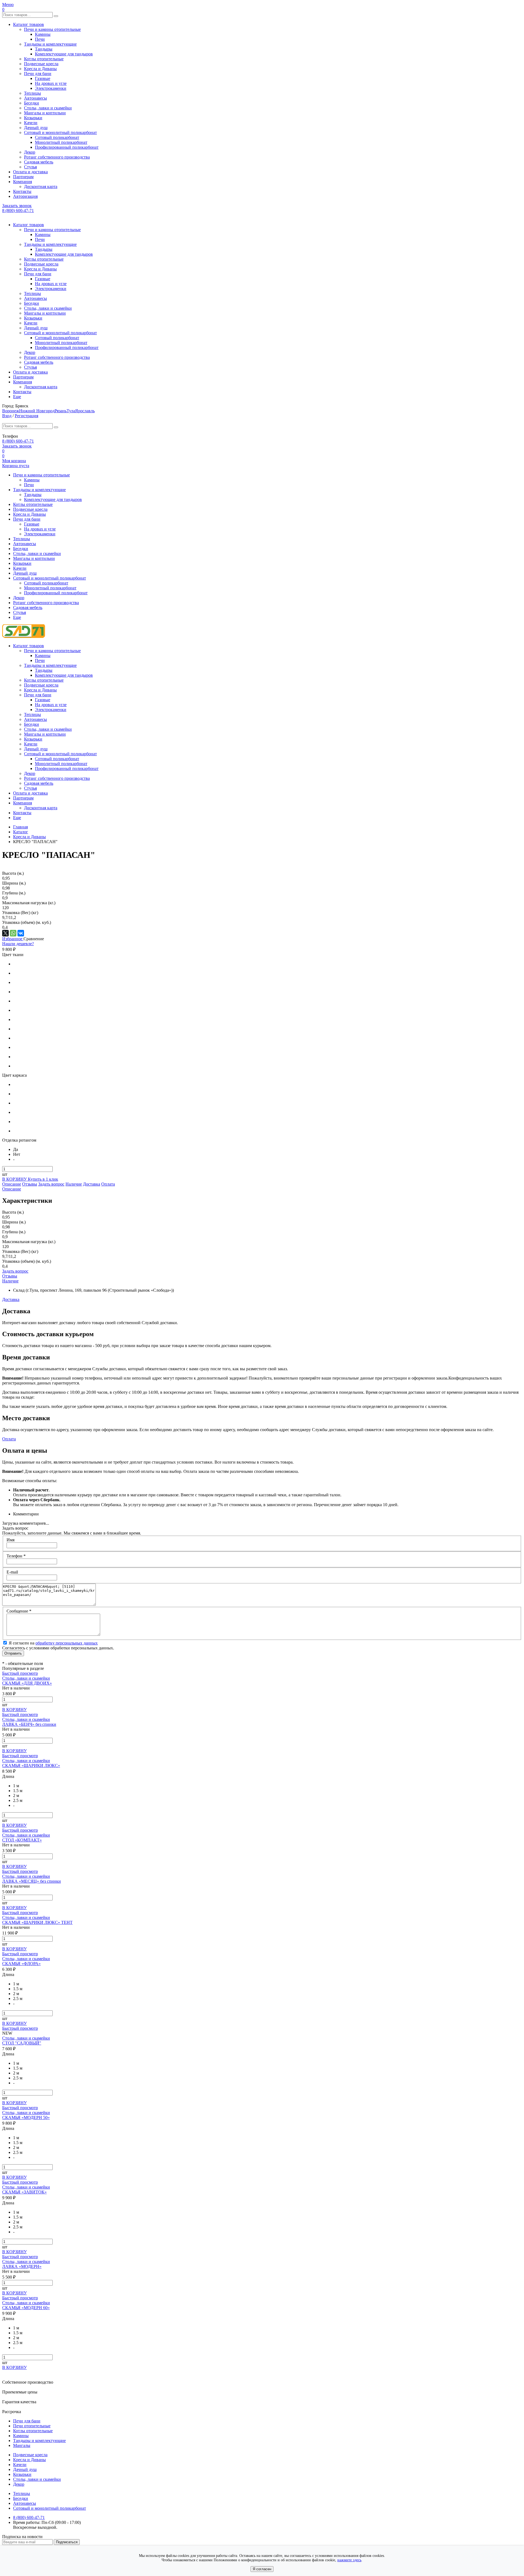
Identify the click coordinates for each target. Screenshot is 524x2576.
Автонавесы (35, 98)
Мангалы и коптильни (45, 113)
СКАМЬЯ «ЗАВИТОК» (24, 2192)
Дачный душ (36, 128)
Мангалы (22, 2445)
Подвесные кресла (41, 64)
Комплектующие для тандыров (64, 54)
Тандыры (44, 49)
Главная (20, 827)
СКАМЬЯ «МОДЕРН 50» (26, 2117)
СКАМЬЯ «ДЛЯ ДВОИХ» (27, 1683)
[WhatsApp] (13, 933)
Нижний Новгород (37, 411)
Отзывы (30, 1184)
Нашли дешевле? (18, 944)
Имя (11, 1540)
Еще (17, 397)
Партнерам (23, 177)
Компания (23, 182)
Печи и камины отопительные (52, 29)
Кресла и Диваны (40, 69)
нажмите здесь (349, 2560)
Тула (71, 411)
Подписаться (67, 2542)
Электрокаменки (51, 88)
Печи (40, 39)
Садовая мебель (39, 162)
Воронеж (11, 411)
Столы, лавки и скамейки (48, 108)
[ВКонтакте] (21, 933)
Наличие (74, 1184)
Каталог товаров (29, 24)
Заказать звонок (17, 206)
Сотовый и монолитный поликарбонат (60, 132)
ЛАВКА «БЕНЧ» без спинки (29, 1724)
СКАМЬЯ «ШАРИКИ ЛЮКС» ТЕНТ (37, 1922)
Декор (30, 152)
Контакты (22, 191)
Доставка (92, 1184)
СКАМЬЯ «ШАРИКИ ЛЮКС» (31, 1765)
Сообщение (19, 1611)
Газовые (43, 78)
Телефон (16, 1556)
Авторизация (25, 196)
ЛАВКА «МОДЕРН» (22, 2266)
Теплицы (32, 93)
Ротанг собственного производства (57, 157)
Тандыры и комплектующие (50, 44)
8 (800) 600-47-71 (18, 211)
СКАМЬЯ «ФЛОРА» (21, 1964)
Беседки (32, 103)
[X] (5, 933)
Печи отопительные (32, 2426)
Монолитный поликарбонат (61, 142)
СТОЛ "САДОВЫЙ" (22, 2043)
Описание (12, 1184)
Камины (43, 34)
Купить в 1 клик (43, 1179)
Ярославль (85, 411)
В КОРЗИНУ (15, 1179)
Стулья (30, 167)
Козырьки (33, 118)
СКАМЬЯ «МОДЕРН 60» (26, 2308)
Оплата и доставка (30, 172)
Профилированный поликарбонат (67, 147)
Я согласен (262, 2569)
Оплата (108, 1184)
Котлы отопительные (44, 59)
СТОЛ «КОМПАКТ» (22, 1840)
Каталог (21, 832)
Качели (31, 123)
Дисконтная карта (41, 186)
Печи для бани (38, 74)
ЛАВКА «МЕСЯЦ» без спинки (32, 1881)
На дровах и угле (51, 83)
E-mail (12, 1572)
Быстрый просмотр (20, 1673)
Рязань (61, 411)
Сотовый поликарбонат (57, 137)
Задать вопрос (51, 1184)
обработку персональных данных (67, 1643)
